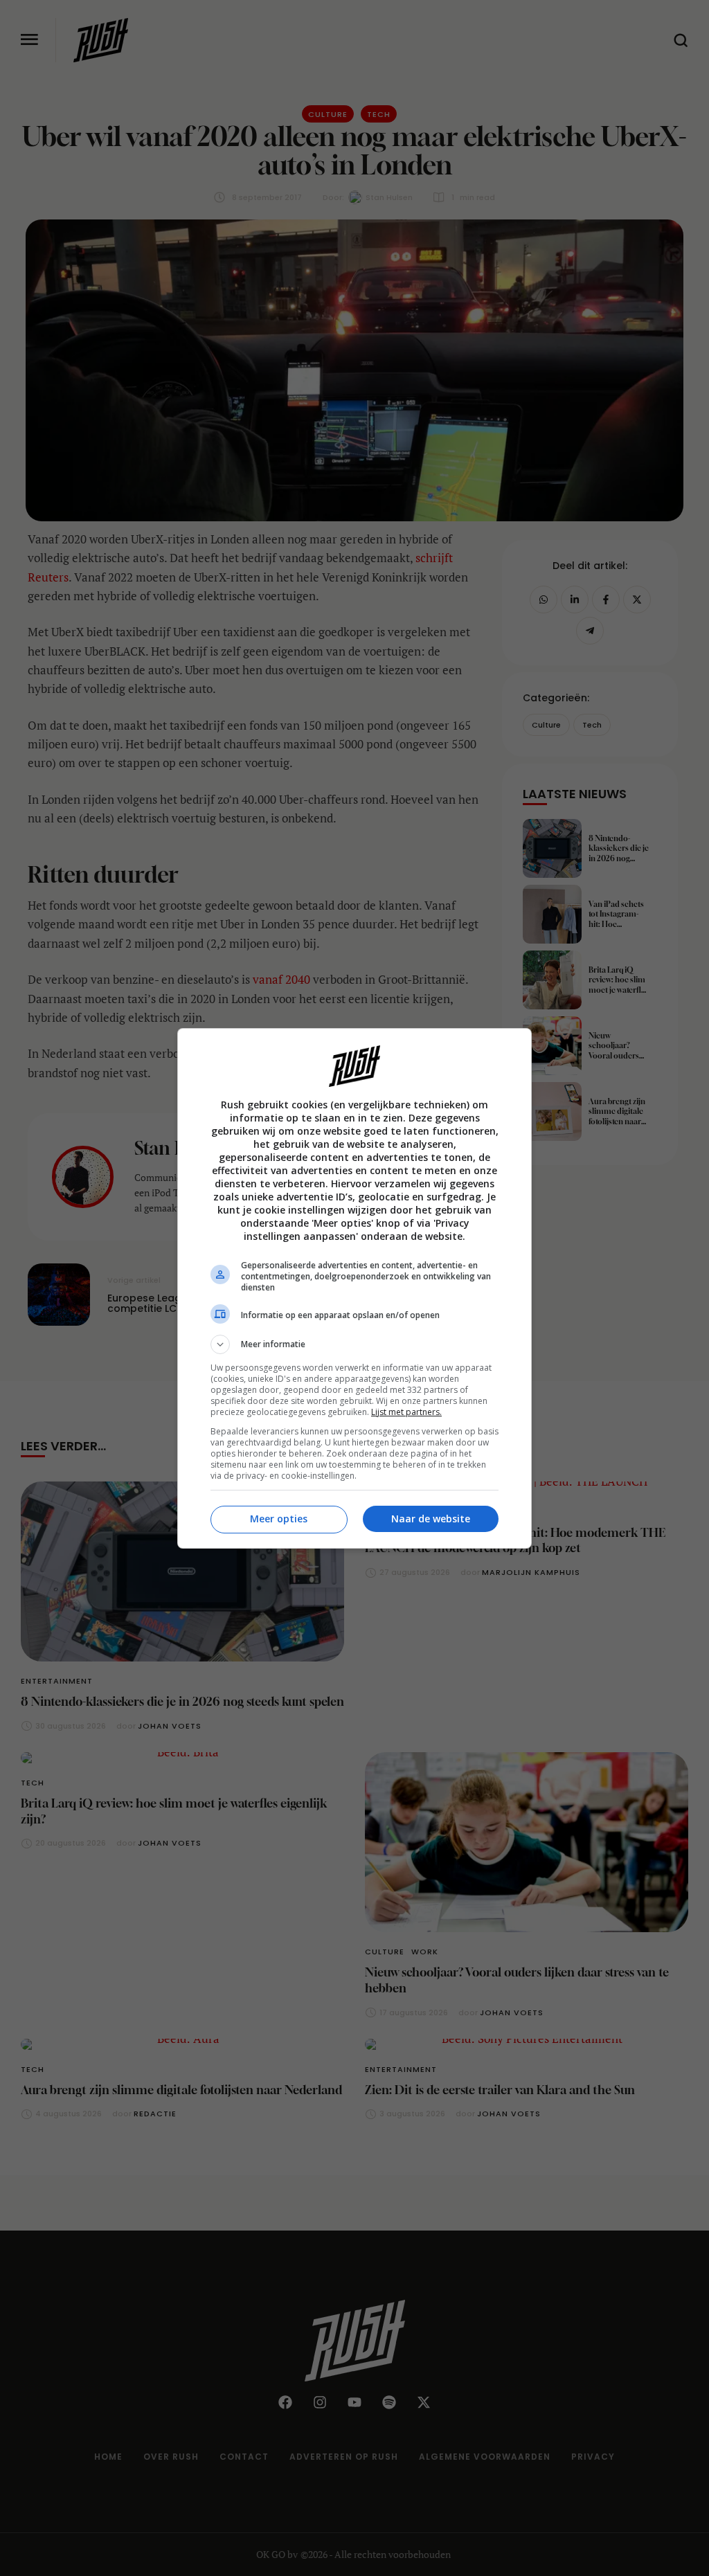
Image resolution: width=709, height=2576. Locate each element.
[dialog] (354, 1288)
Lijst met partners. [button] (406, 1412)
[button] (354, 1344)
